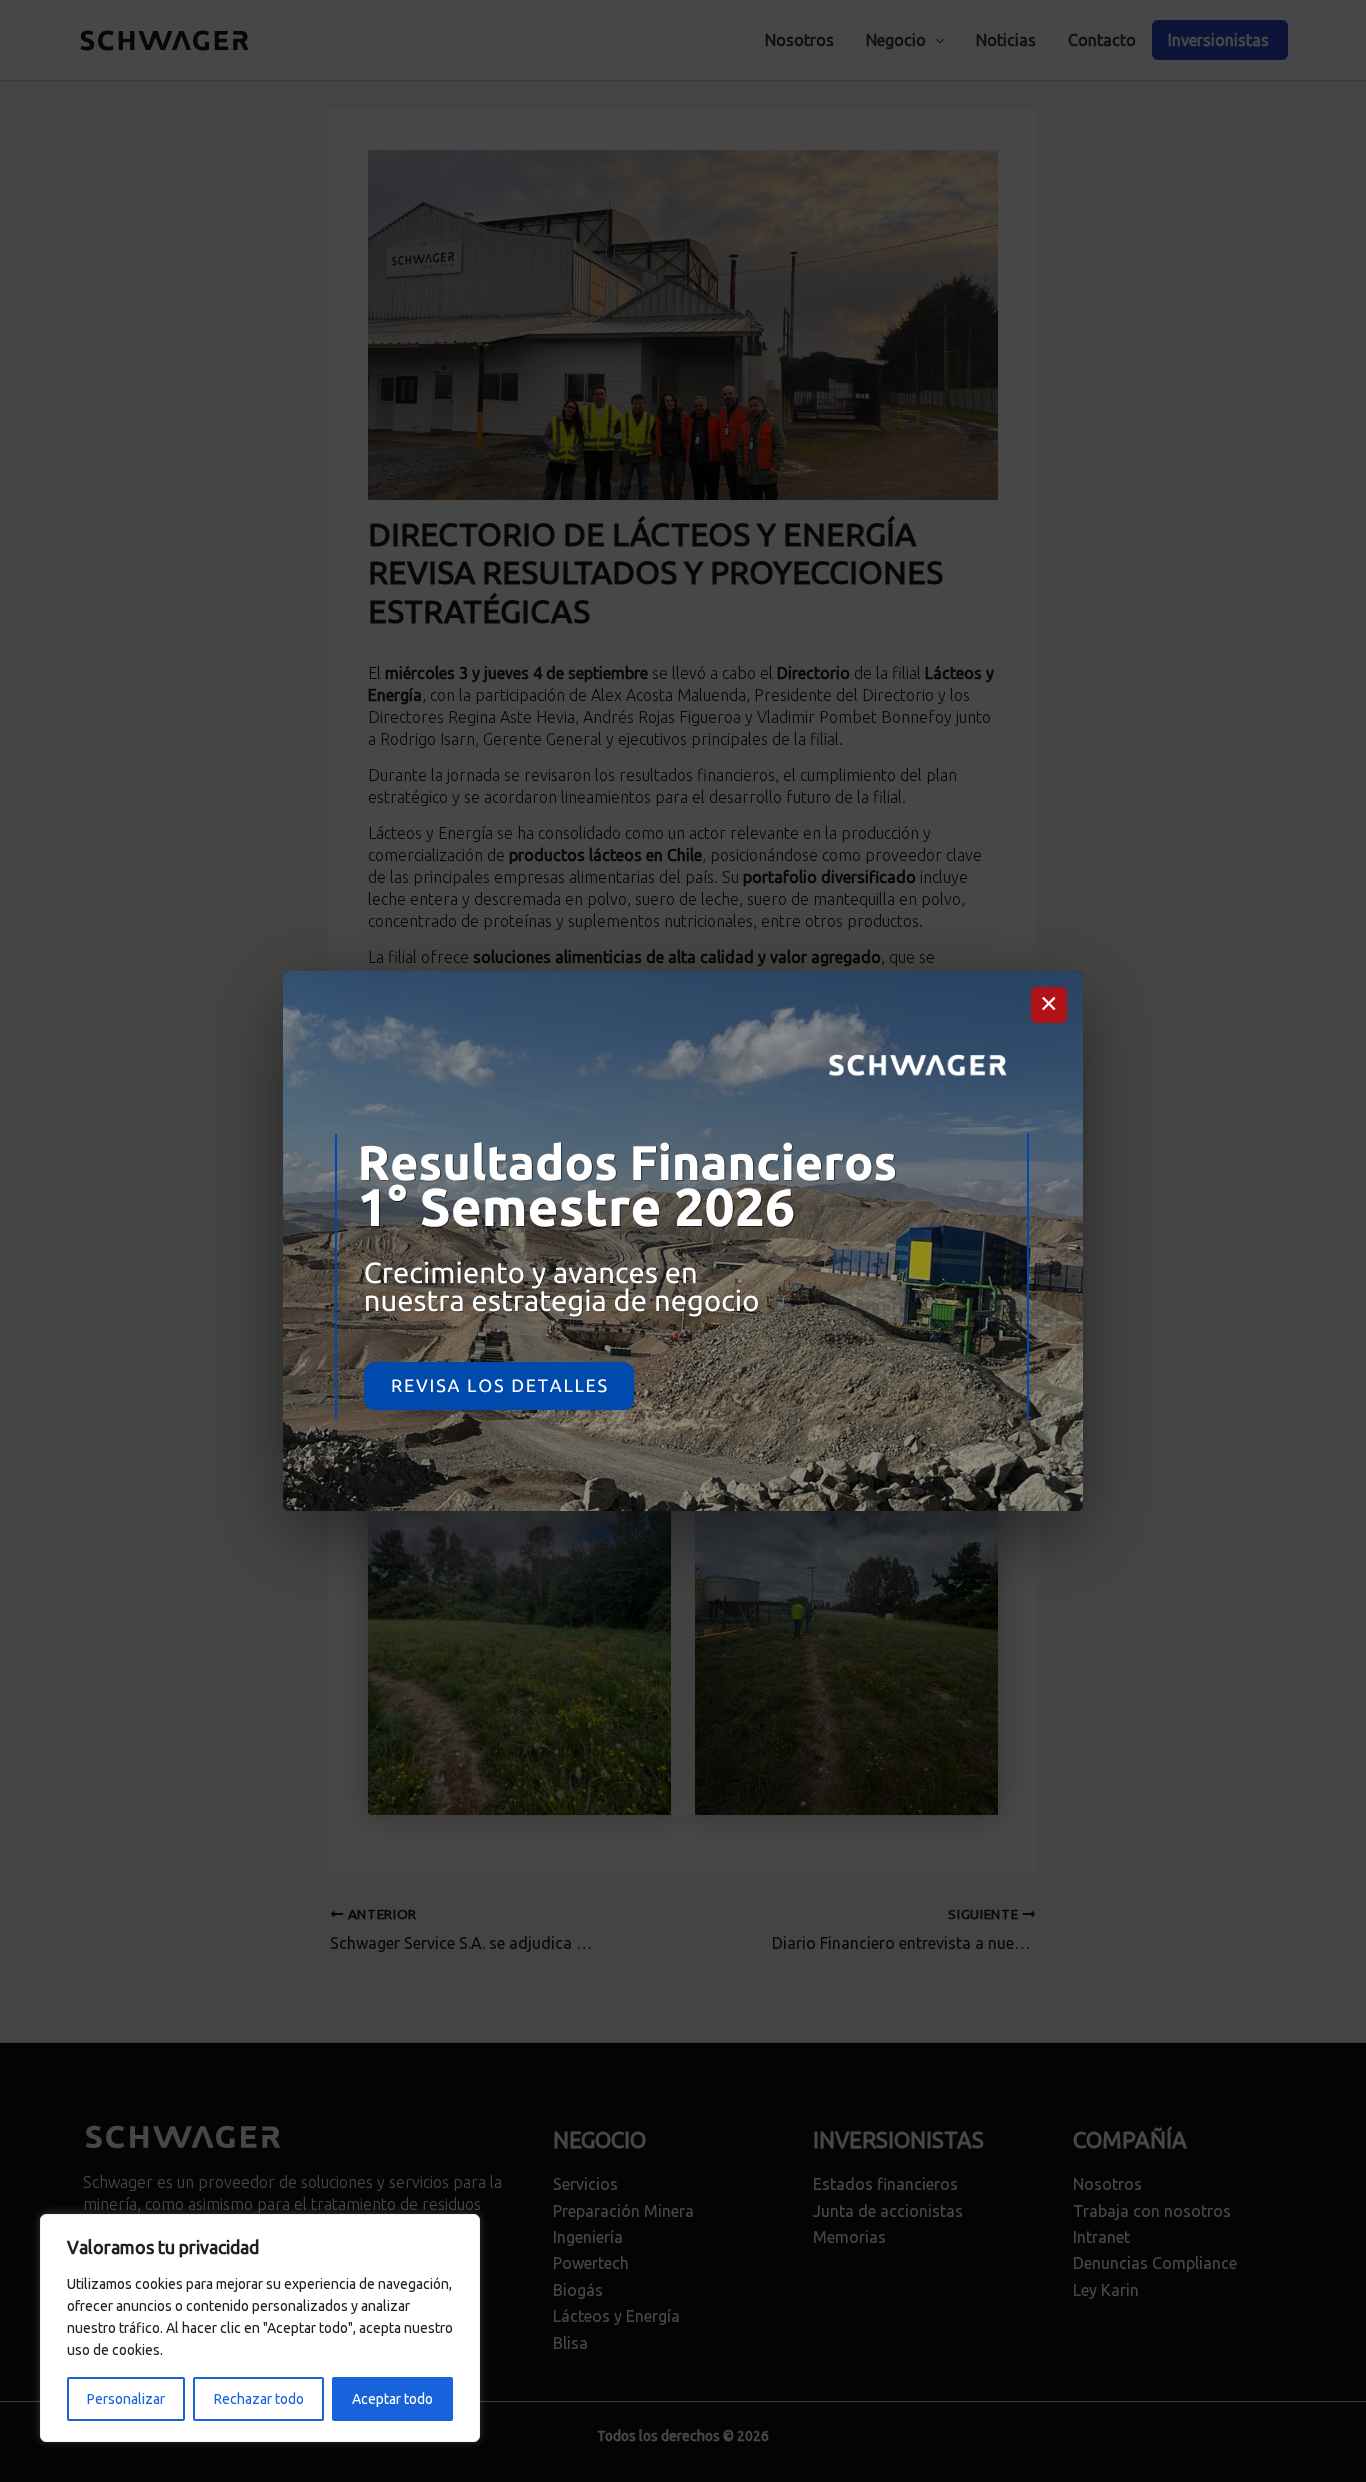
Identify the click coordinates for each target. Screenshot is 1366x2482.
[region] (260, 2328)
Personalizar (126, 2399)
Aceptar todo (392, 2399)
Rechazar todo (259, 2399)
